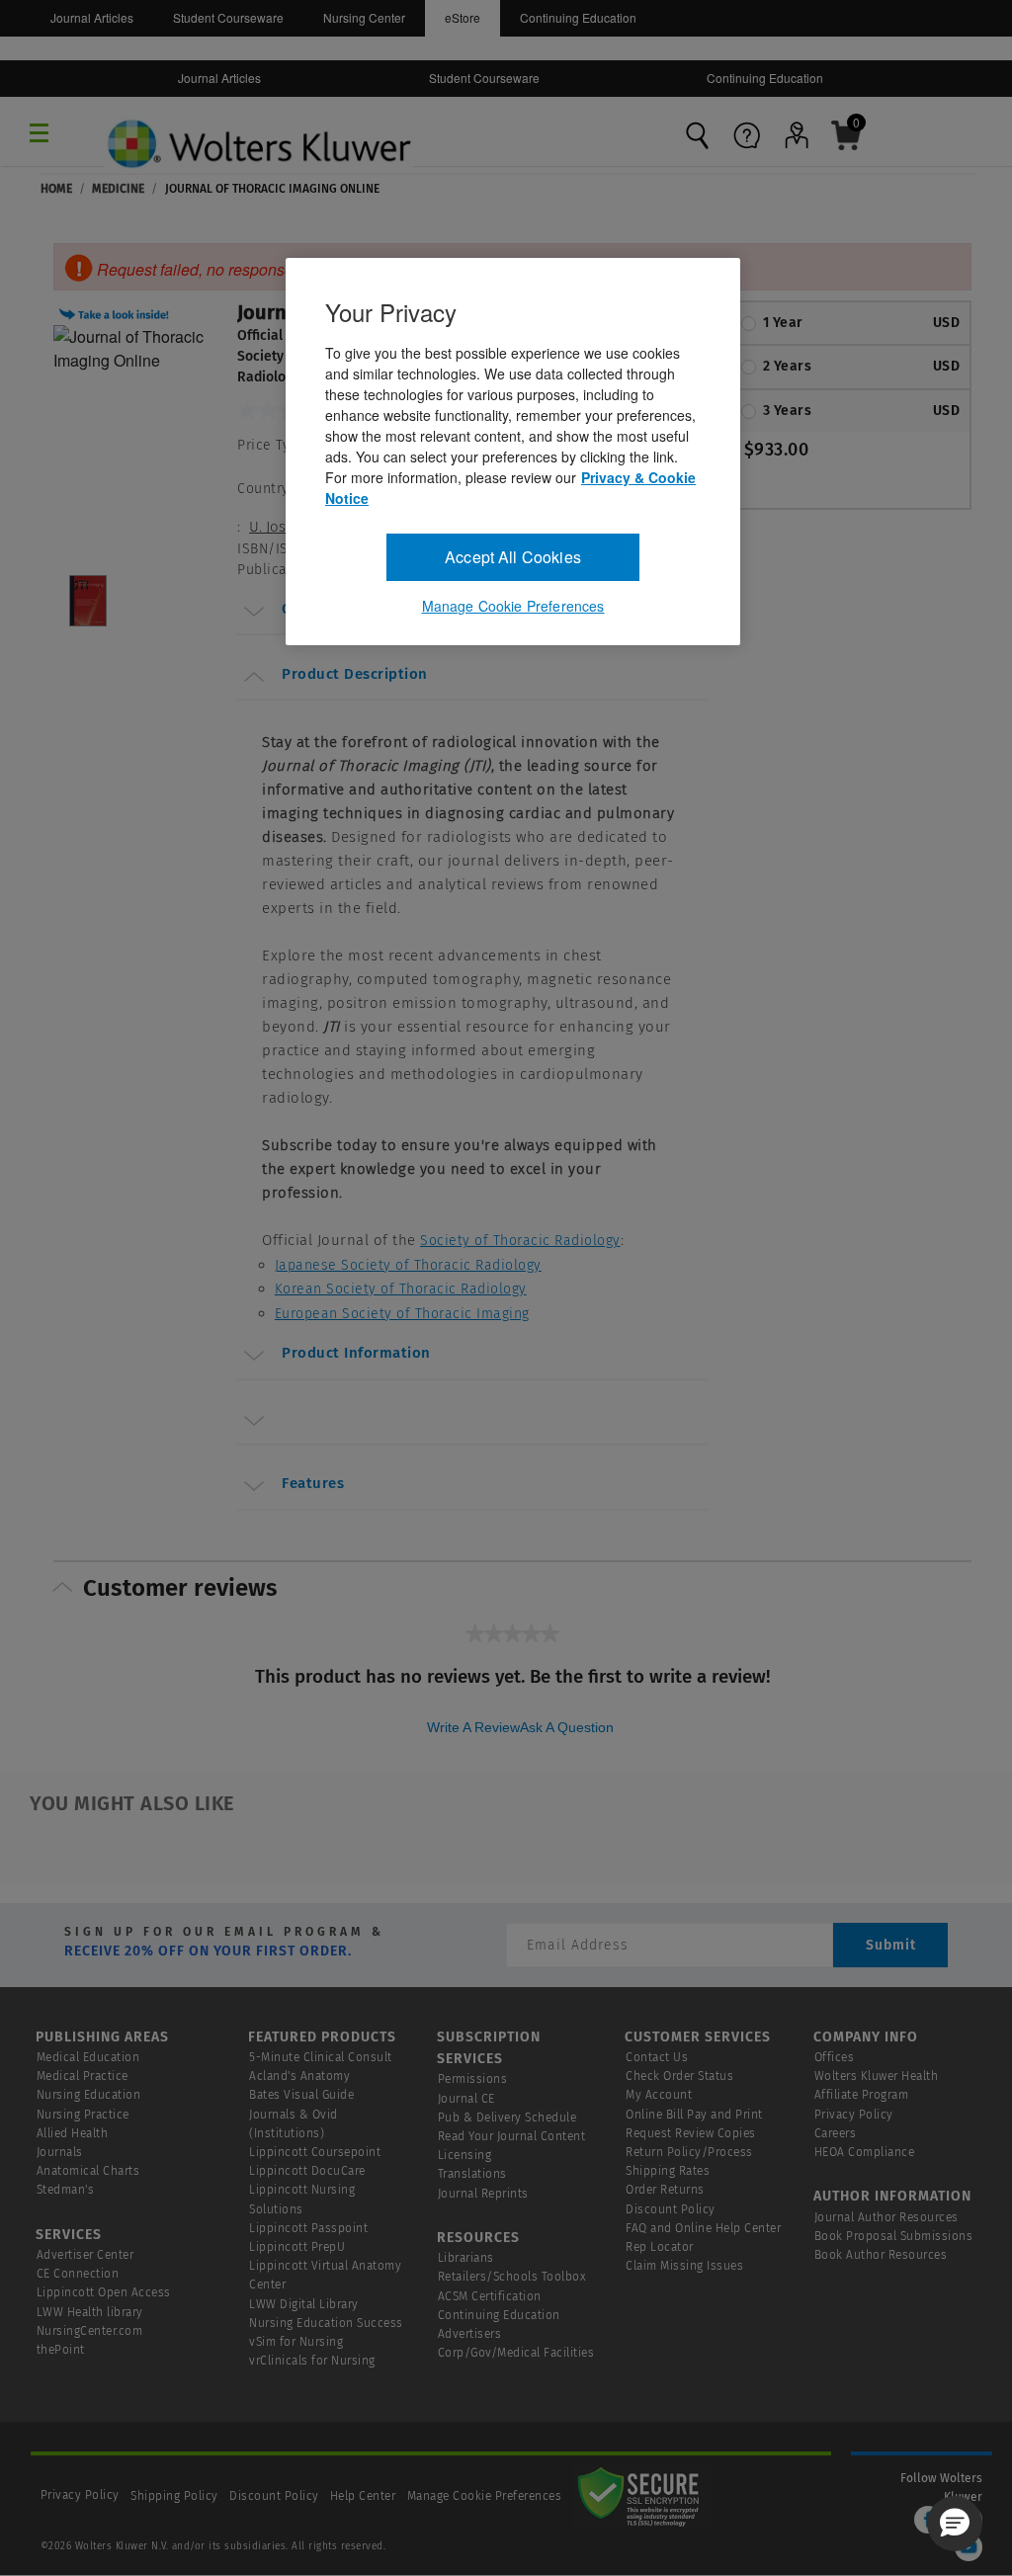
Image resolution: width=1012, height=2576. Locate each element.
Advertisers (470, 2334)
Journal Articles (92, 17)
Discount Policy (671, 2209)
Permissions (473, 2079)
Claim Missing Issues (684, 2266)
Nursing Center (364, 17)
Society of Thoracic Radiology (520, 1241)
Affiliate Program (862, 2095)
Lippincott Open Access (104, 2292)
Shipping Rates (668, 2171)
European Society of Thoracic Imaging (402, 1314)
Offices (835, 2057)
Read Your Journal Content (512, 2136)
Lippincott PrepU (297, 2247)
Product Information (356, 1353)
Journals (60, 2152)
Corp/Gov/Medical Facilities (516, 2353)
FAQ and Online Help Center (703, 2228)
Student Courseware (228, 17)
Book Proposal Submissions (894, 2236)
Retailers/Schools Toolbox (512, 2277)
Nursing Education (89, 2095)
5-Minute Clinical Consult (321, 2057)
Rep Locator (660, 2247)
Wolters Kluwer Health (877, 2076)
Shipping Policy (174, 2496)
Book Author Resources (881, 2255)
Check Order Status (679, 2076)
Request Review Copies (691, 2133)
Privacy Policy (854, 2115)
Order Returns (665, 2190)
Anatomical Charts (88, 2171)
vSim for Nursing (296, 2342)
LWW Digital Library (304, 2304)
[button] (117, 312)
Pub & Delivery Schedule (507, 2118)
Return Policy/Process (689, 2152)
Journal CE (466, 2099)
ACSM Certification (490, 2296)
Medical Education (88, 2057)
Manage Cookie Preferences (485, 2496)
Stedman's (66, 2190)
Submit (891, 1945)
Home (56, 189)
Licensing (465, 2155)
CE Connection (78, 2274)
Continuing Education (578, 17)
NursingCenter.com (90, 2331)
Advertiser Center (85, 2255)
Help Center (365, 2496)
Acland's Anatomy (299, 2076)
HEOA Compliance (865, 2152)
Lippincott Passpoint (308, 2228)
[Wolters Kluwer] (258, 125)
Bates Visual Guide (301, 2095)
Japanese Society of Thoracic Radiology (408, 1265)
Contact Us (657, 2057)
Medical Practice (83, 2076)
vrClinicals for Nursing (312, 2361)
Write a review (473, 1727)
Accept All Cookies (513, 557)
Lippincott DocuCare (307, 2171)
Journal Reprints (483, 2194)
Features (313, 1483)
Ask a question (567, 1727)
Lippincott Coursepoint (315, 2152)
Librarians (466, 2258)
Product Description (355, 674)
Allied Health (73, 2133)
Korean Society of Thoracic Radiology (401, 1289)
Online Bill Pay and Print (694, 2115)
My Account (659, 2095)
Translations (472, 2174)
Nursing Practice (83, 2115)
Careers (836, 2133)
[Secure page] (642, 2496)
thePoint (61, 2350)
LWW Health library (90, 2312)
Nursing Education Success (326, 2323)
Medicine (118, 189)
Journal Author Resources (886, 2217)
